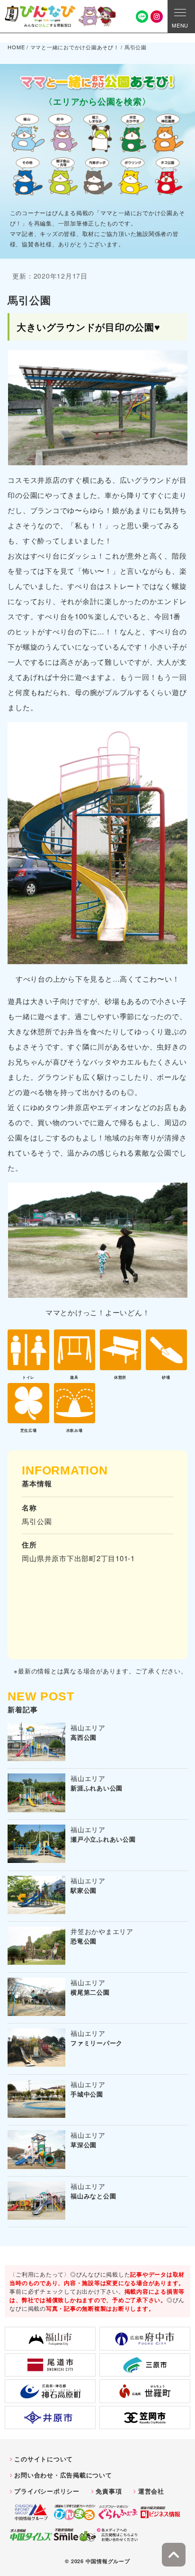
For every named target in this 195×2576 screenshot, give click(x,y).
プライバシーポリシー (47, 2491)
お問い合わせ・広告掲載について (63, 2475)
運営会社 (151, 2491)
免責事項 (109, 2491)
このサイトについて (44, 2459)
